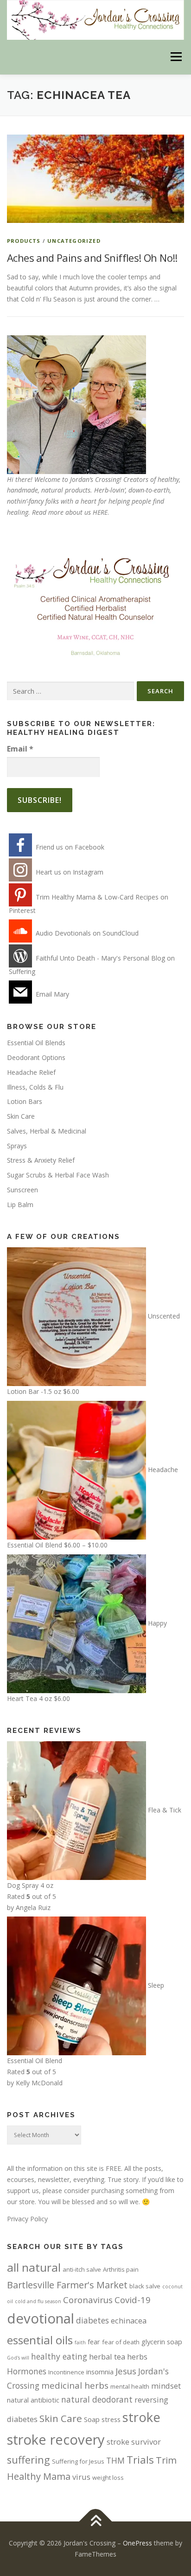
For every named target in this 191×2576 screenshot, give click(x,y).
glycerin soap (162, 2342)
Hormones (27, 2371)
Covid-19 (133, 2300)
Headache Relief (31, 1072)
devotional (41, 2318)
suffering (29, 2460)
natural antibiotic (33, 2400)
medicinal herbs (75, 2385)
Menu (176, 57)
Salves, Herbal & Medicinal (47, 1131)
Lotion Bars (25, 1101)
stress (111, 2419)
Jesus (126, 2371)
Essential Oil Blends (36, 1043)
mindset (166, 2386)
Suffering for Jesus (78, 2461)
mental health (130, 2386)
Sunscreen (22, 1190)
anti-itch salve (82, 2269)
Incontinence (66, 2372)
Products (24, 241)
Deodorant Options (36, 1057)
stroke (141, 2417)
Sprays (17, 1146)
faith (80, 2342)
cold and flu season (38, 2301)
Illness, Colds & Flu (35, 1087)
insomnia (100, 2372)
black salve (145, 2286)
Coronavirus (88, 2300)
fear (94, 2342)
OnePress (137, 2543)
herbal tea (107, 2357)
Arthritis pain (121, 2269)
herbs (137, 2357)
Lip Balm (20, 1205)
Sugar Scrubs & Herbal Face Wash (58, 1175)
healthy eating (59, 2356)
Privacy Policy (27, 2219)
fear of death (121, 2342)
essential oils (40, 2340)
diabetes (92, 2320)
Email (20, 749)
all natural (34, 2267)
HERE (100, 512)
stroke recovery (56, 2440)
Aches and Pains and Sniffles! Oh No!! (92, 258)
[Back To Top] (96, 2522)
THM (115, 2460)
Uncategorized (74, 241)
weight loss (108, 2477)
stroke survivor (134, 2442)
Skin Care (21, 1116)
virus (81, 2477)
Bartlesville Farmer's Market (67, 2285)
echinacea (129, 2320)
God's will (18, 2358)
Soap (92, 2419)
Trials (140, 2460)
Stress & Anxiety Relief (41, 1160)
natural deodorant (97, 2399)
